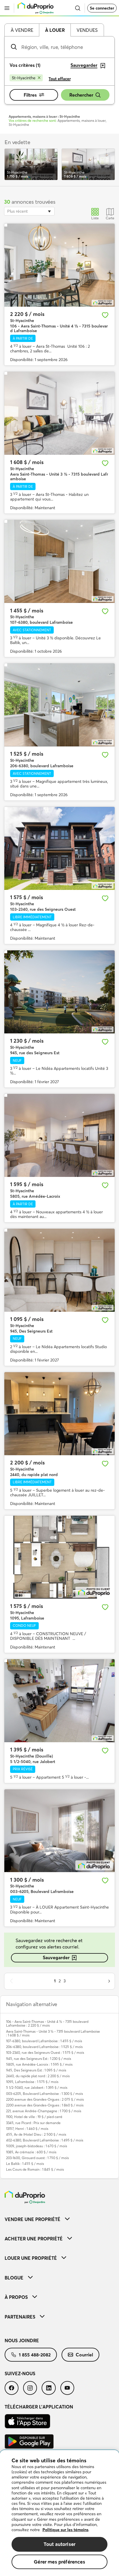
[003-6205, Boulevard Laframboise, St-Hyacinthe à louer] (59, 1831)
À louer (55, 30)
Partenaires (20, 2317)
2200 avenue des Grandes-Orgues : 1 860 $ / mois (45, 2105)
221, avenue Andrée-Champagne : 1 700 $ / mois (44, 2111)
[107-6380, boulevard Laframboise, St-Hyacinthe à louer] (59, 561)
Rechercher (81, 95)
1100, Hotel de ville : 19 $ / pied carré (34, 2117)
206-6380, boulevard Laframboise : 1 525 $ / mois (44, 2047)
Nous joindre (22, 2341)
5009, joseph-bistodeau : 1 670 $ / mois (37, 2146)
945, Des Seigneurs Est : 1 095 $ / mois (36, 2070)
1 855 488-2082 (35, 2355)
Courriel (84, 2355)
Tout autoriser (59, 2544)
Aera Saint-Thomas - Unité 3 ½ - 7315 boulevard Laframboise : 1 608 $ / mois (53, 2033)
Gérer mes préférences (59, 2562)
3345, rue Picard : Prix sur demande (33, 2123)
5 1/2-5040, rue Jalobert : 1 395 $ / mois (37, 2088)
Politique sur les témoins (65, 2530)
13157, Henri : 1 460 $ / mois (27, 2129)
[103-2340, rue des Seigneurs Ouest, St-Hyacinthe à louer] (59, 848)
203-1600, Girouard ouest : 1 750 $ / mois (37, 2158)
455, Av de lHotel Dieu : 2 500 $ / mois (36, 2134)
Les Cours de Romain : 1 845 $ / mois (35, 2169)
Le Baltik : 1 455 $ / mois (25, 2164)
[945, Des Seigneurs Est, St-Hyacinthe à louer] (59, 1270)
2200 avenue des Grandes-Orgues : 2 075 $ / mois (45, 2099)
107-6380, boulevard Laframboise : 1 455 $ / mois (44, 2041)
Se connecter (102, 8)
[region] (59, 2513)
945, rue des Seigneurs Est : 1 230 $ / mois (39, 2059)
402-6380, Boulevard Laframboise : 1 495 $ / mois (45, 2140)
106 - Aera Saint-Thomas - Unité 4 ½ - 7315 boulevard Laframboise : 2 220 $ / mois (47, 2023)
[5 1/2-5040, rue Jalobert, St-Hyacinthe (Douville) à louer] (59, 1701)
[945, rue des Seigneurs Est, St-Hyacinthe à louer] (59, 992)
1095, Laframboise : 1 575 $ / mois (32, 2082)
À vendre (22, 30)
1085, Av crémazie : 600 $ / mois (31, 2152)
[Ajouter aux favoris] (105, 315)
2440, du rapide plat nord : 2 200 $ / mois (38, 2076)
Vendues (87, 30)
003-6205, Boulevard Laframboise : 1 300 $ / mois (44, 2094)
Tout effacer (60, 79)
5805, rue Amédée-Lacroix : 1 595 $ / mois (39, 2064)
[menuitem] (59, 2219)
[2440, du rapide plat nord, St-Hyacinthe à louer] (59, 1414)
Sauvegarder (56, 1957)
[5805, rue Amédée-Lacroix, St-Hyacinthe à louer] (59, 1135)
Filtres (30, 95)
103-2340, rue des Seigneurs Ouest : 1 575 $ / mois (45, 2052)
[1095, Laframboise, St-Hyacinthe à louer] (59, 1557)
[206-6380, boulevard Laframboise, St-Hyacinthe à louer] (59, 705)
